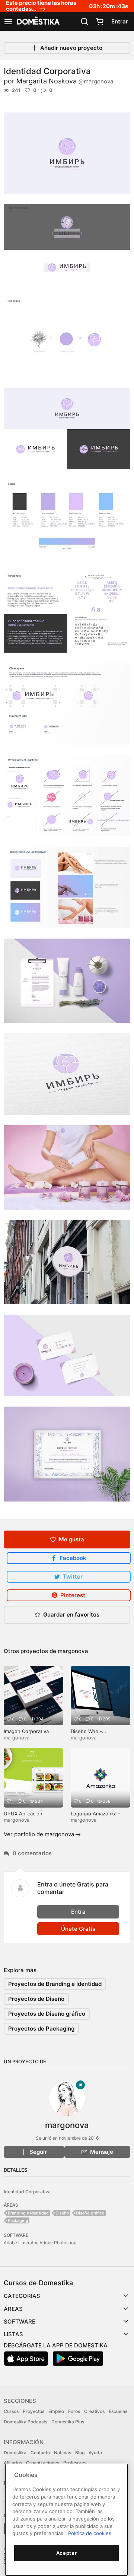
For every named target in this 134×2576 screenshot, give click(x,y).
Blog (80, 2453)
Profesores (75, 2463)
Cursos (11, 2411)
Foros (74, 2411)
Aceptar (67, 2553)
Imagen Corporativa (26, 1731)
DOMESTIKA (38, 22)
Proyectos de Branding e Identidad (55, 1984)
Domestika (15, 2453)
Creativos (94, 2411)
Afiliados (13, 2463)
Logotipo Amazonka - (95, 1814)
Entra (78, 1912)
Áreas (13, 2309)
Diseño (62, 2213)
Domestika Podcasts (25, 2422)
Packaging (18, 2220)
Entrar (120, 21)
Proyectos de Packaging (41, 2029)
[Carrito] (99, 22)
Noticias (63, 2453)
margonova (73, 1651)
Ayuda (95, 2453)
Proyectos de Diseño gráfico (47, 2014)
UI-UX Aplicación (23, 1814)
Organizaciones (43, 2463)
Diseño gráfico (90, 2213)
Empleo (56, 2411)
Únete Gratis (78, 1929)
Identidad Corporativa (27, 2192)
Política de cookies (90, 2533)
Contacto (40, 2453)
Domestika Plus (68, 2422)
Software (20, 2322)
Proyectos (33, 2411)
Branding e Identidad (28, 2213)
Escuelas (118, 2411)
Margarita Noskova (65, 81)
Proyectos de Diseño (36, 1999)
